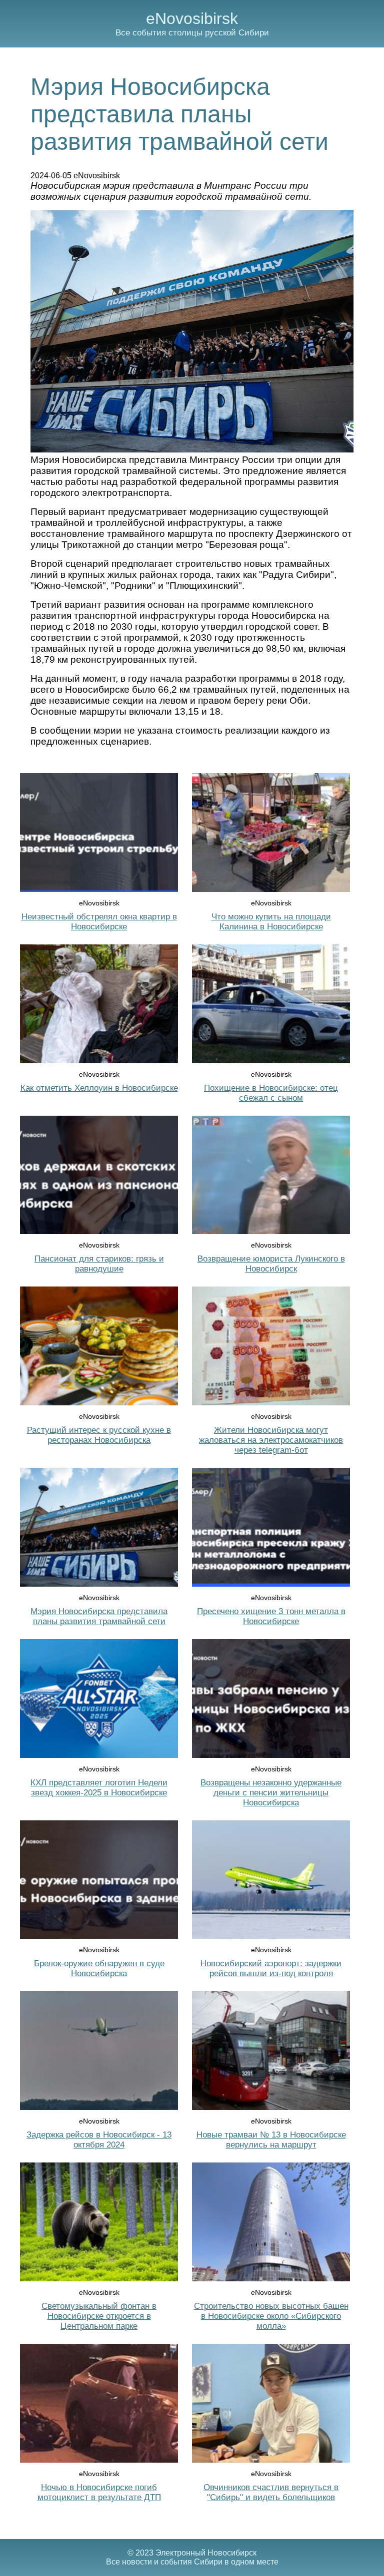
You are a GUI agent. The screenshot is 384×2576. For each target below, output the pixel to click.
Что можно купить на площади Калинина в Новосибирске (271, 922)
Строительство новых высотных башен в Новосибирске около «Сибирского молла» (271, 2316)
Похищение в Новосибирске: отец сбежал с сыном (271, 1093)
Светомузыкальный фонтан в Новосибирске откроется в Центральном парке (99, 2316)
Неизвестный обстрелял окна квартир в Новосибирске (99, 922)
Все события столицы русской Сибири (192, 33)
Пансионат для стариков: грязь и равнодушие (99, 1264)
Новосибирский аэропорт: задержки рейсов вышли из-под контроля (271, 1968)
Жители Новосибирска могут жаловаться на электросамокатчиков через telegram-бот (271, 1440)
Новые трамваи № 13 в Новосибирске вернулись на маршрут (271, 2140)
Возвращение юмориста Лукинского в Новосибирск (271, 1264)
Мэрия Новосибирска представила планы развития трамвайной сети (99, 1616)
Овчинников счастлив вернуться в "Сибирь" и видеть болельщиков (271, 2492)
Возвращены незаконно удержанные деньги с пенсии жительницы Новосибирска (271, 1793)
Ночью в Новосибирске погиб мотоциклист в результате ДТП (99, 2492)
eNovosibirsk (192, 18)
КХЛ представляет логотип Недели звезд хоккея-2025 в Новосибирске (99, 1788)
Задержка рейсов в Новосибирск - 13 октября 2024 (99, 2140)
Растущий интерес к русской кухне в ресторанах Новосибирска (99, 1435)
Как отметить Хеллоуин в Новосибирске (99, 1088)
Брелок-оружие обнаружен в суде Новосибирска (99, 1968)
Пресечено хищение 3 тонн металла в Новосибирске (271, 1616)
